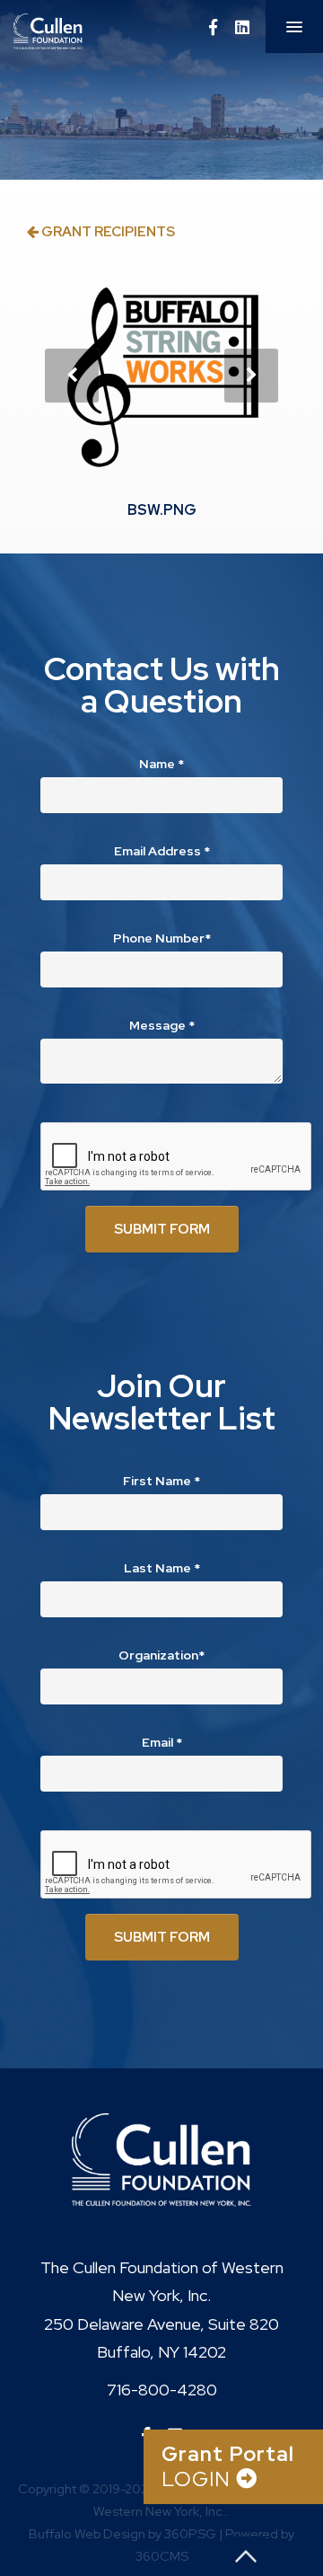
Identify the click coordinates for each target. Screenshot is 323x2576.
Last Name (162, 1568)
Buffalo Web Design (87, 2533)
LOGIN (228, 2467)
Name (161, 764)
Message (162, 1025)
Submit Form (162, 1229)
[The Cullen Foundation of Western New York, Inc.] (92, 31)
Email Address (162, 851)
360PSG (190, 2533)
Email (162, 1742)
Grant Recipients (107, 231)
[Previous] (72, 376)
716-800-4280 (162, 2390)
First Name (161, 1481)
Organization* (161, 1655)
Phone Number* (162, 938)
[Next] (251, 376)
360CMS (162, 2556)
